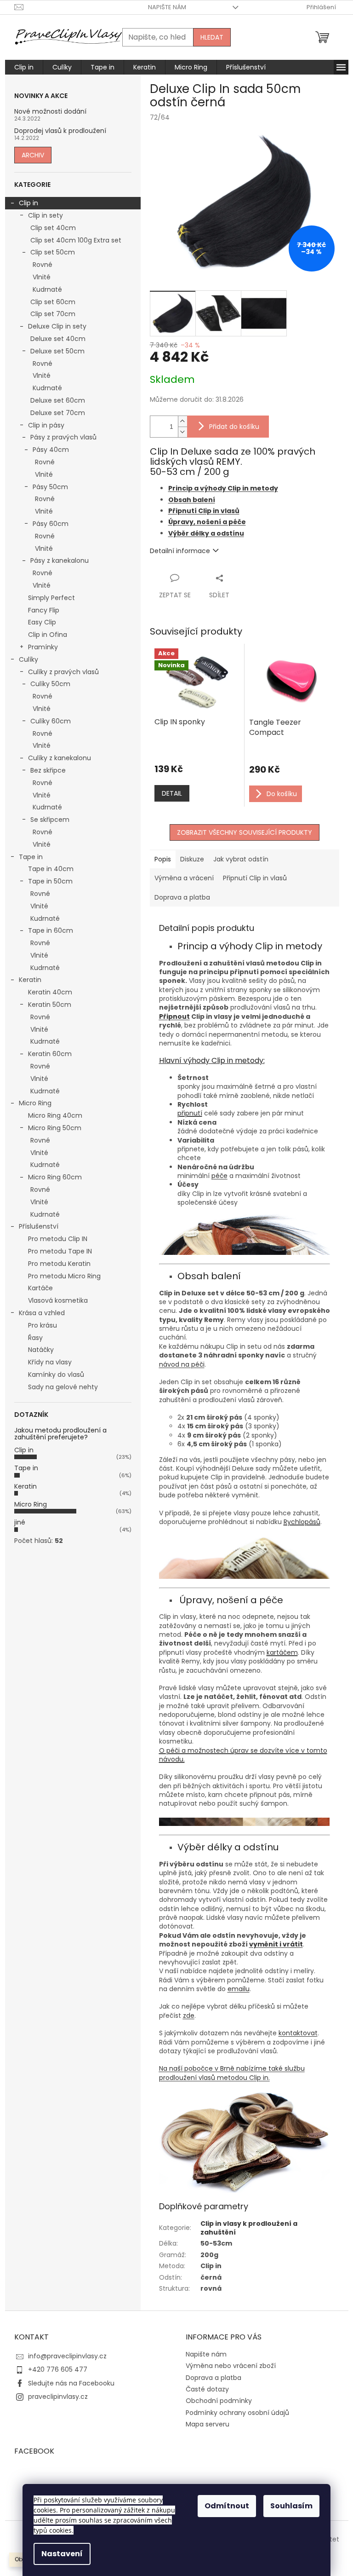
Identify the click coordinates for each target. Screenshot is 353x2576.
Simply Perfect (51, 598)
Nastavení (62, 2554)
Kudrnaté (47, 289)
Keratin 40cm (50, 992)
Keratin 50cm (50, 1005)
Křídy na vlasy (50, 1362)
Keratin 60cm (50, 1054)
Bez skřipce (48, 770)
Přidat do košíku (234, 427)
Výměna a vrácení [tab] (184, 878)
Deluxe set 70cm (58, 413)
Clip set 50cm (53, 252)
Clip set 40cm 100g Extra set (76, 240)
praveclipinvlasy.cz (58, 2397)
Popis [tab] (163, 859)
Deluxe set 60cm (58, 400)
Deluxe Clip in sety (57, 326)
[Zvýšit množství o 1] (182, 421)
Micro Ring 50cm (55, 1128)
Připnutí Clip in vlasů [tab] (255, 878)
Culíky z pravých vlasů (63, 672)
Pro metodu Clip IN (58, 1239)
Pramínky (43, 647)
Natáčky (41, 1350)
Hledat (212, 37)
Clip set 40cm (53, 228)
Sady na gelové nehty (63, 1387)
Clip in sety (46, 215)
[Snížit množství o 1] (182, 432)
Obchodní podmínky (219, 2401)
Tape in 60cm (51, 930)
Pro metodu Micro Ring (64, 1276)
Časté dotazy (207, 2389)
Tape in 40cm (51, 869)
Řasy (35, 1338)
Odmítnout (227, 2506)
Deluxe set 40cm (58, 339)
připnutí (190, 1113)
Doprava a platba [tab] (182, 897)
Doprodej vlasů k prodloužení (60, 131)
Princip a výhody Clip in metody (223, 488)
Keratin (30, 980)
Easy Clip (42, 622)
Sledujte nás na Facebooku (71, 2383)
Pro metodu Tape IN (60, 1251)
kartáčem (282, 1652)
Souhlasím (291, 2506)
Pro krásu (43, 1325)
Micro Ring (35, 1103)
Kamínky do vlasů (56, 1375)
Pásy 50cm (50, 487)
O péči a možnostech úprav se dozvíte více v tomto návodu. (243, 1755)
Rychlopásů (302, 1522)
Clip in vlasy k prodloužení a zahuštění (249, 2228)
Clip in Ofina (48, 635)
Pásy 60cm (51, 524)
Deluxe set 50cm (57, 351)
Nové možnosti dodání (50, 112)
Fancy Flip (44, 610)
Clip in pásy (46, 425)
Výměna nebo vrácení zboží (231, 2366)
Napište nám (167, 7)
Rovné (43, 265)
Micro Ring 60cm (55, 1177)
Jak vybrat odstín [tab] (241, 859)
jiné (20, 1522)
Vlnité (42, 277)
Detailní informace (180, 551)
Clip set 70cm (53, 314)
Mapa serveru (208, 2424)
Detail (172, 793)
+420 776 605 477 (58, 2369)
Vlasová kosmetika (58, 1300)
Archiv (33, 155)
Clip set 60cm (53, 302)
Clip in (28, 203)
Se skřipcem (50, 820)
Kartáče (40, 1288)
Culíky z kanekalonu (60, 758)
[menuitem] (24, 67)
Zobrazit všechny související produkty (245, 832)
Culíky (28, 659)
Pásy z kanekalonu (60, 560)
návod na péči (182, 1364)
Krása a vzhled (42, 1313)
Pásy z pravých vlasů (63, 437)
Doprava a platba (214, 2378)
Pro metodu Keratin (59, 1264)
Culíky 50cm (50, 684)
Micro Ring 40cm (55, 1115)
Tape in (31, 857)
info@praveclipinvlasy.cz (67, 2356)
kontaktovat (298, 2033)
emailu (239, 1989)
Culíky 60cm (51, 721)
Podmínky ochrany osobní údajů (237, 2413)
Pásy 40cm (51, 450)
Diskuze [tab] (192, 859)
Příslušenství (39, 1226)
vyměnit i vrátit (276, 1944)
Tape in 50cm (50, 881)
